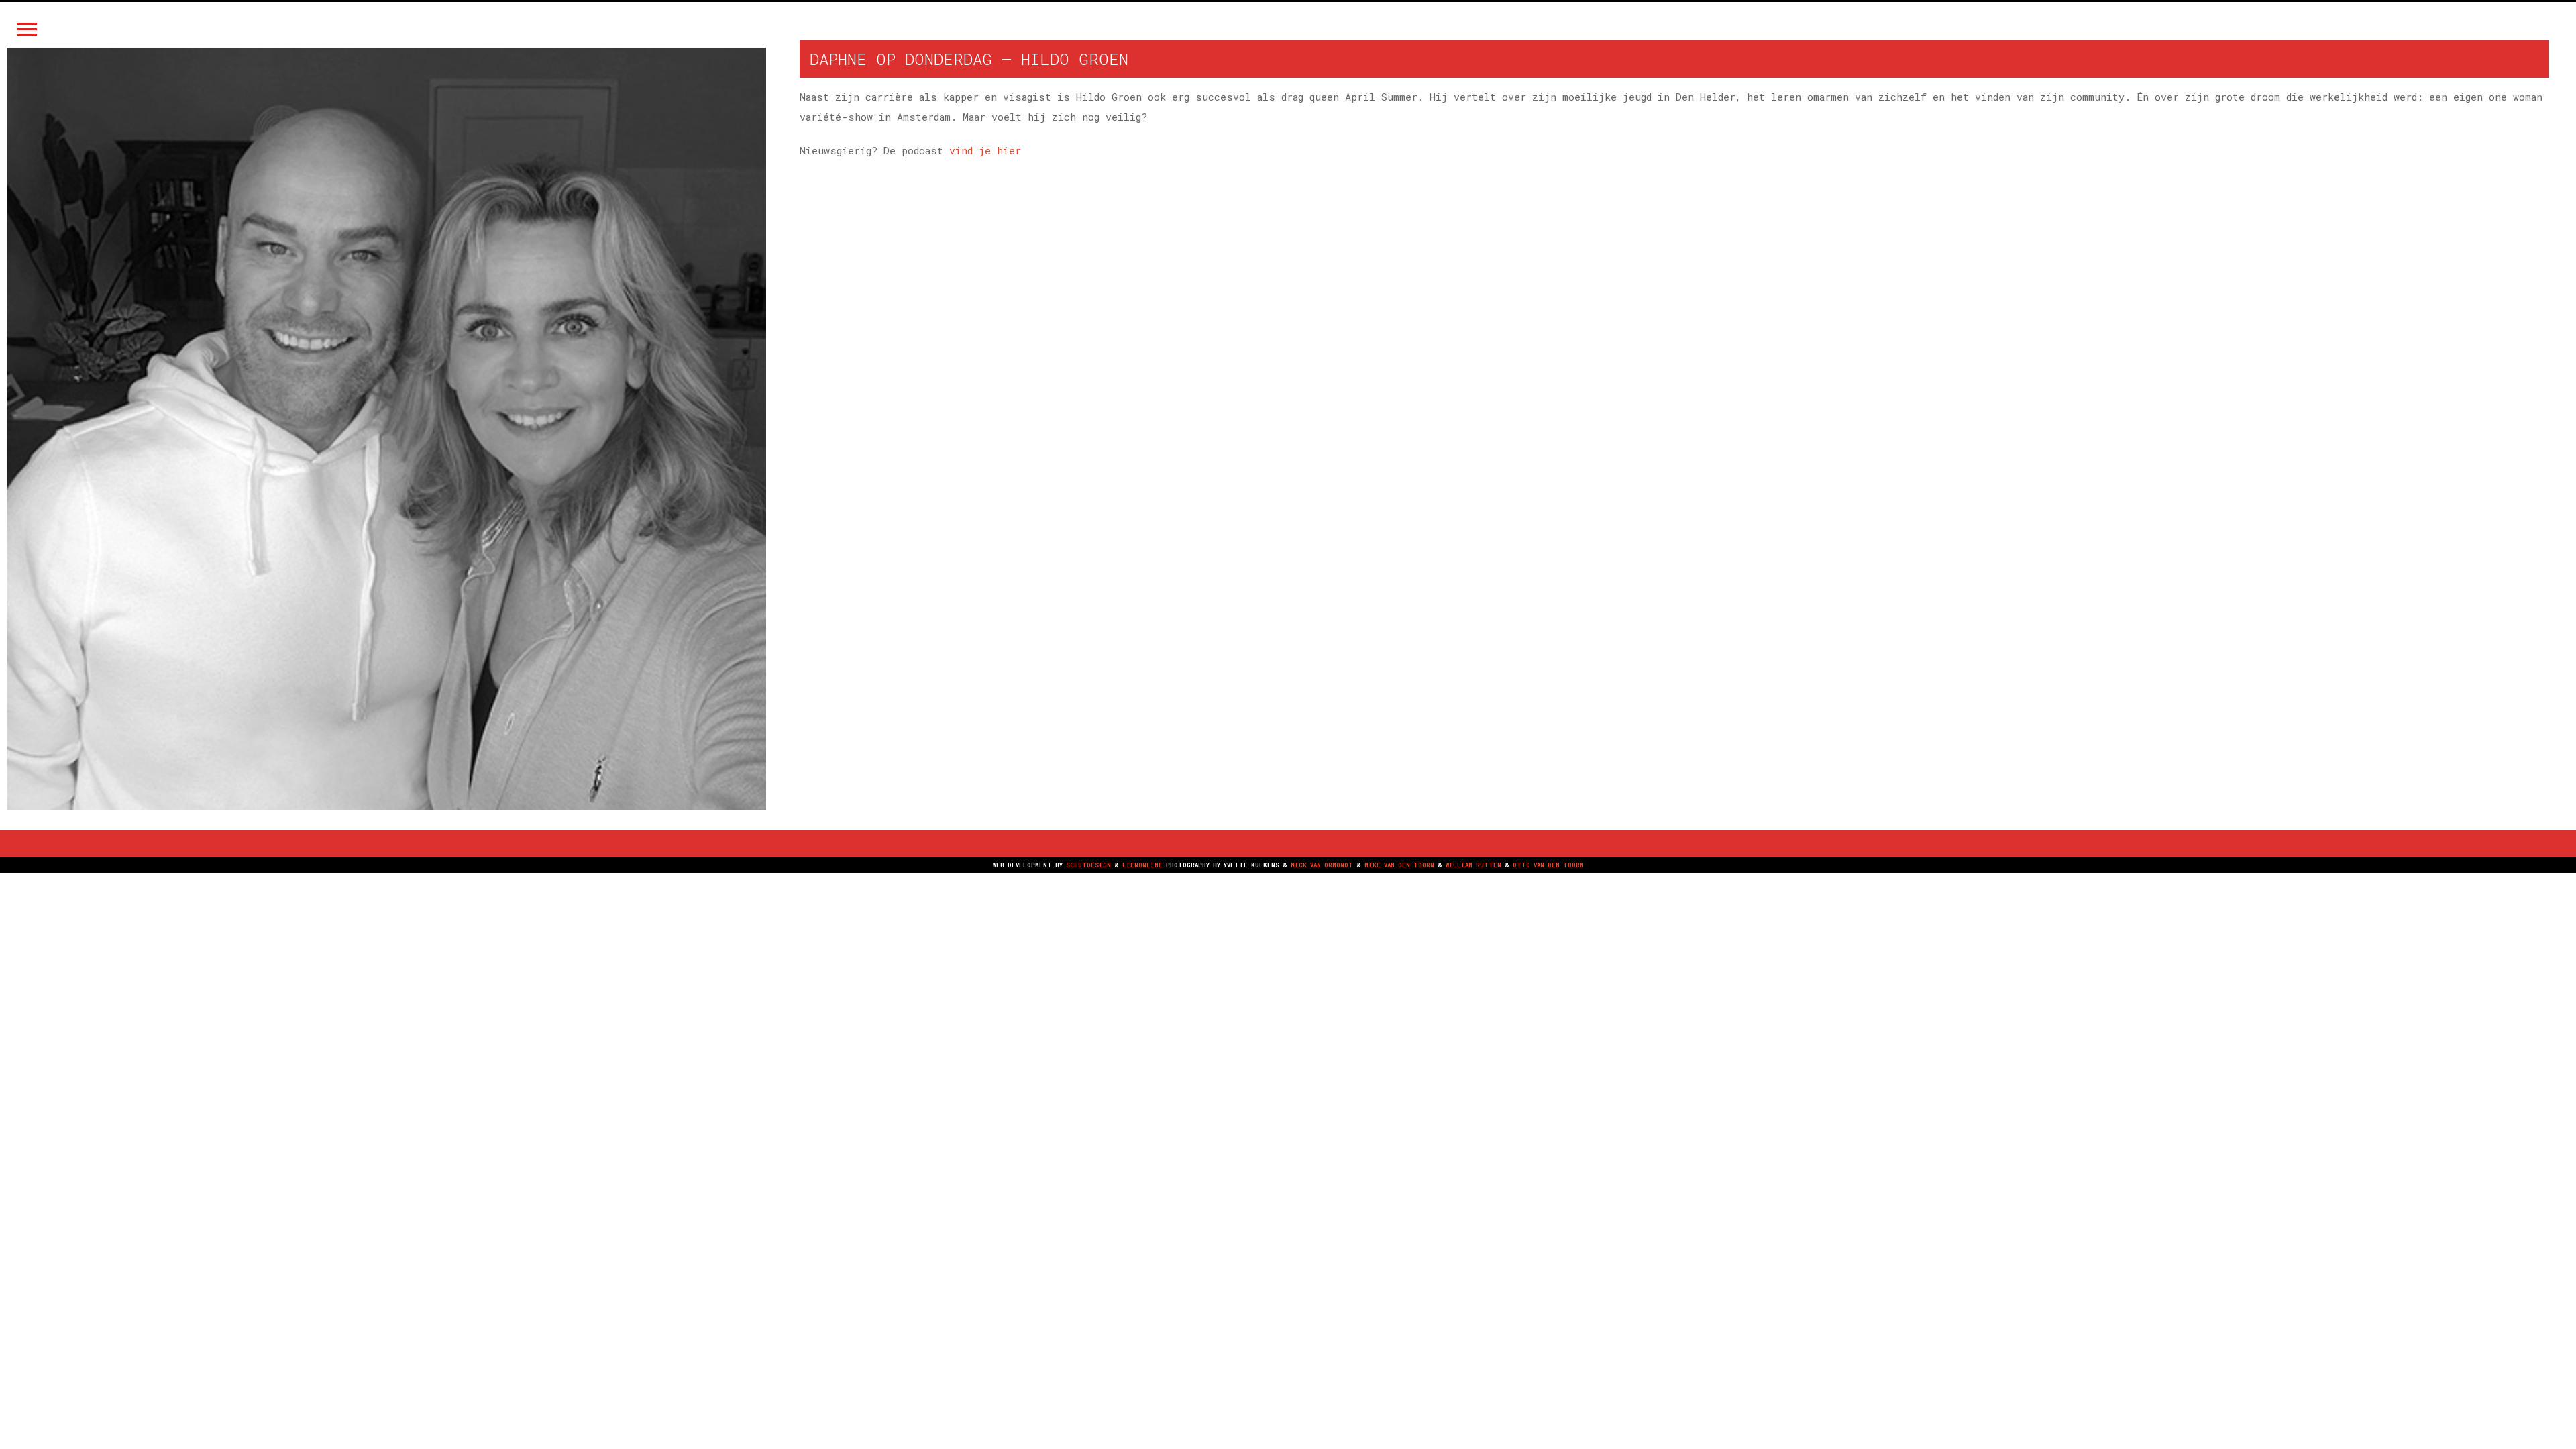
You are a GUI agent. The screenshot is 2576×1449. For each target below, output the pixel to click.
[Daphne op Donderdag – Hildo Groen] (386, 429)
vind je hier (985, 150)
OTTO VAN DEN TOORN (1548, 865)
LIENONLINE (1142, 865)
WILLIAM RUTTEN (1473, 865)
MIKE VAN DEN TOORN (1399, 865)
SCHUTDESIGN (1088, 865)
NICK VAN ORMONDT (1322, 865)
